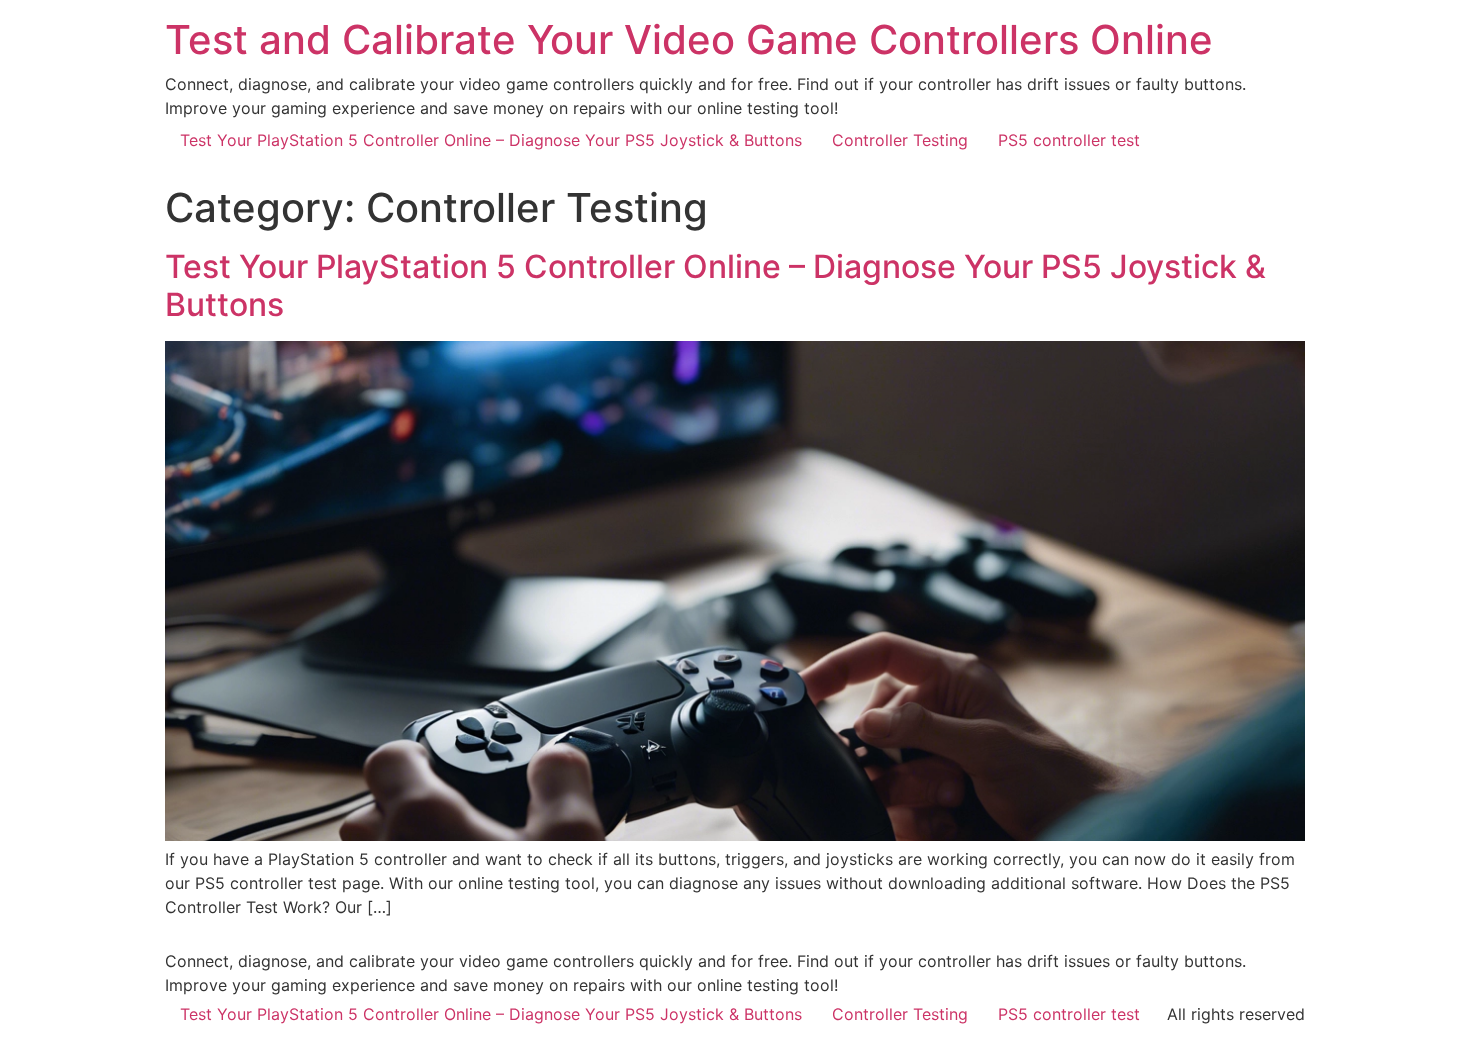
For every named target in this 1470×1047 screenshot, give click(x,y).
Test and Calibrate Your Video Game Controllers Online (689, 39)
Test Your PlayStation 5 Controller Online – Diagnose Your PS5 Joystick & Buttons (491, 140)
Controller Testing (900, 140)
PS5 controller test (1069, 140)
